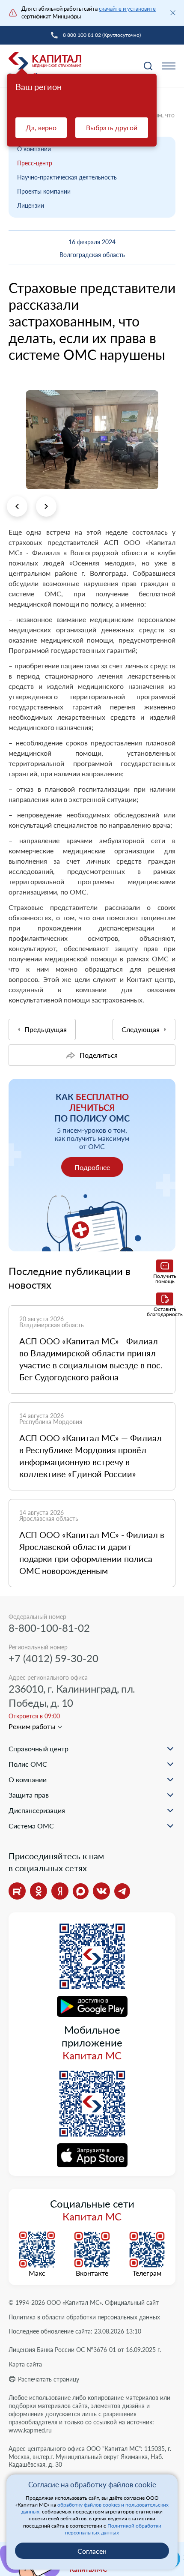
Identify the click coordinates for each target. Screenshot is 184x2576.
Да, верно (41, 127)
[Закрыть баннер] (173, 13)
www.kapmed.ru (30, 2430)
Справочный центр (39, 1749)
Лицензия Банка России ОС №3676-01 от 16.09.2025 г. (85, 2350)
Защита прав (29, 1795)
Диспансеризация (37, 1810)
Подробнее (92, 1167)
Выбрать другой (112, 127)
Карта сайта (25, 2364)
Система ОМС (31, 1826)
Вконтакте (92, 2273)
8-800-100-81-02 (49, 1628)
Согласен (92, 2551)
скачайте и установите (127, 9)
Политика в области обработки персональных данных (84, 2317)
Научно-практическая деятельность (67, 177)
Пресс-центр (35, 163)
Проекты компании (44, 191)
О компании (34, 149)
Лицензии (31, 205)
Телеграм (147, 2273)
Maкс (37, 2273)
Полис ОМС (28, 1764)
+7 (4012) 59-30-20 (53, 1658)
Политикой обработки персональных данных (113, 2529)
